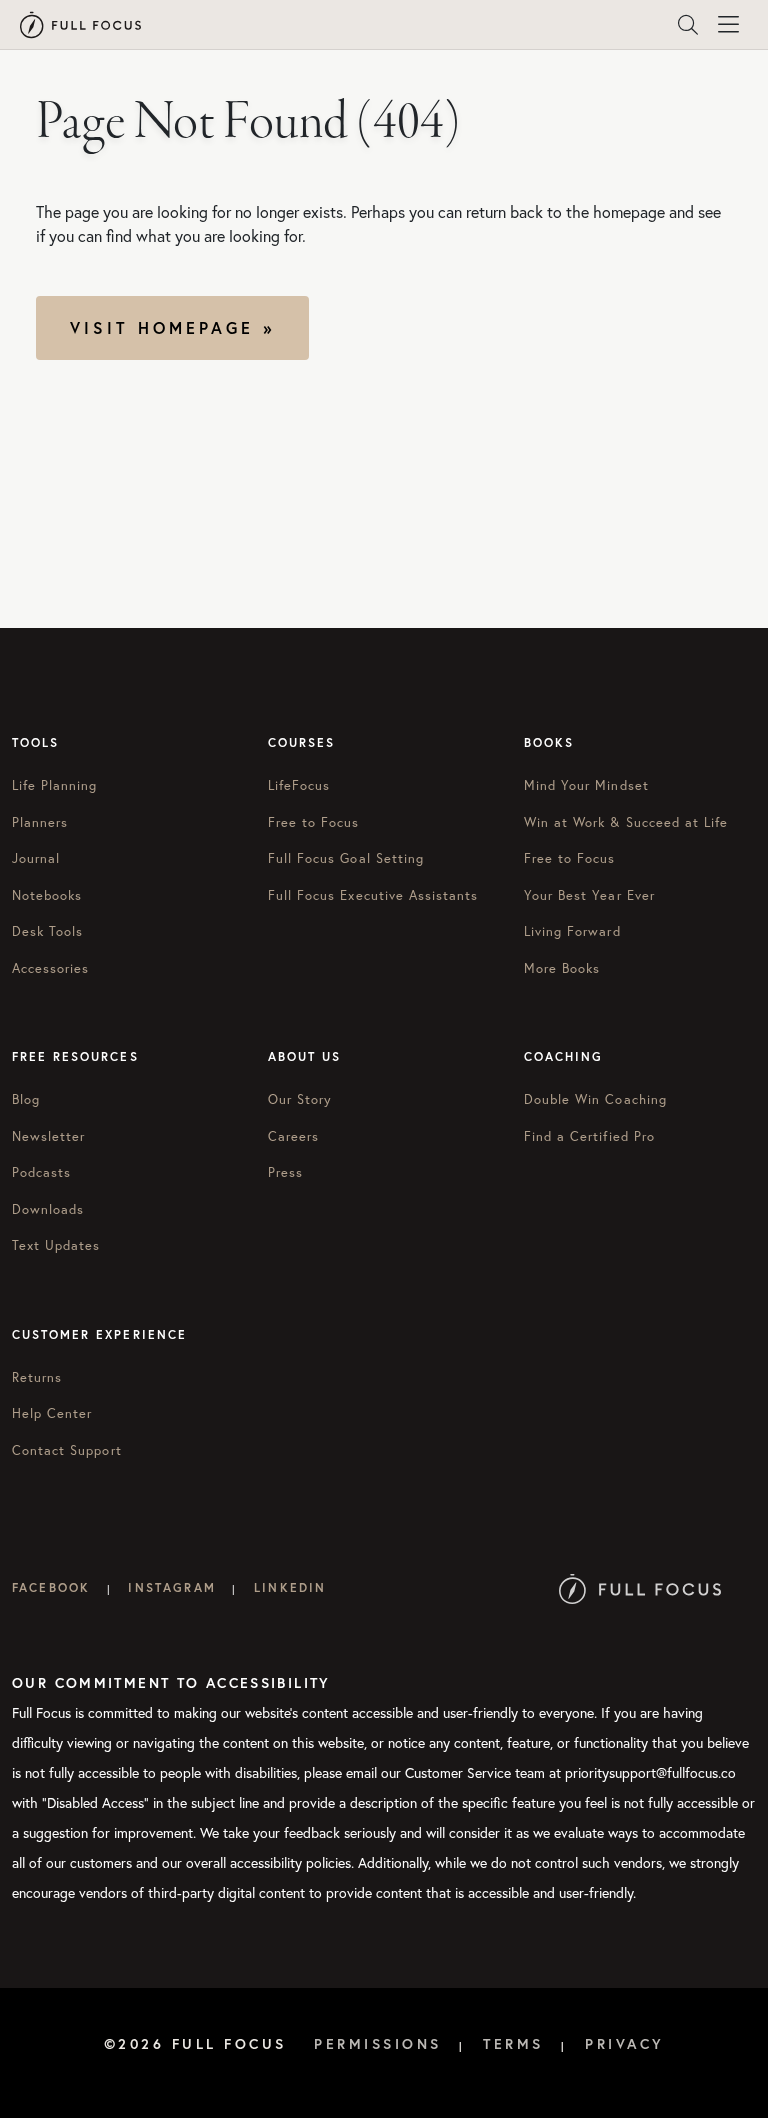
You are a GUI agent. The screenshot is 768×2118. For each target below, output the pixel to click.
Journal (36, 858)
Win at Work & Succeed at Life (626, 822)
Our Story (300, 1099)
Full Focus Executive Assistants (373, 895)
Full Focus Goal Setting (346, 858)
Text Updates (56, 1245)
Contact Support (67, 1450)
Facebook (51, 1587)
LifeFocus (299, 785)
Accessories (50, 968)
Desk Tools (47, 931)
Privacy (625, 2044)
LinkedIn (290, 1587)
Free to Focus (314, 822)
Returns (37, 1377)
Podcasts (41, 1172)
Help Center (52, 1413)
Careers (293, 1136)
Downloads (48, 1209)
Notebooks (47, 895)
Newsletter (48, 1136)
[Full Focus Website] (640, 1587)
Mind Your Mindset (586, 785)
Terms (513, 2044)
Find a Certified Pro (589, 1136)
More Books (562, 968)
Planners (40, 822)
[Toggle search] (688, 25)
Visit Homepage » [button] (172, 327)
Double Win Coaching (595, 1099)
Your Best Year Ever (589, 895)
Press (285, 1172)
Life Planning (55, 785)
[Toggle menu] (728, 25)
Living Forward (572, 931)
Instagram (171, 1587)
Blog (26, 1099)
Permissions (378, 2044)
